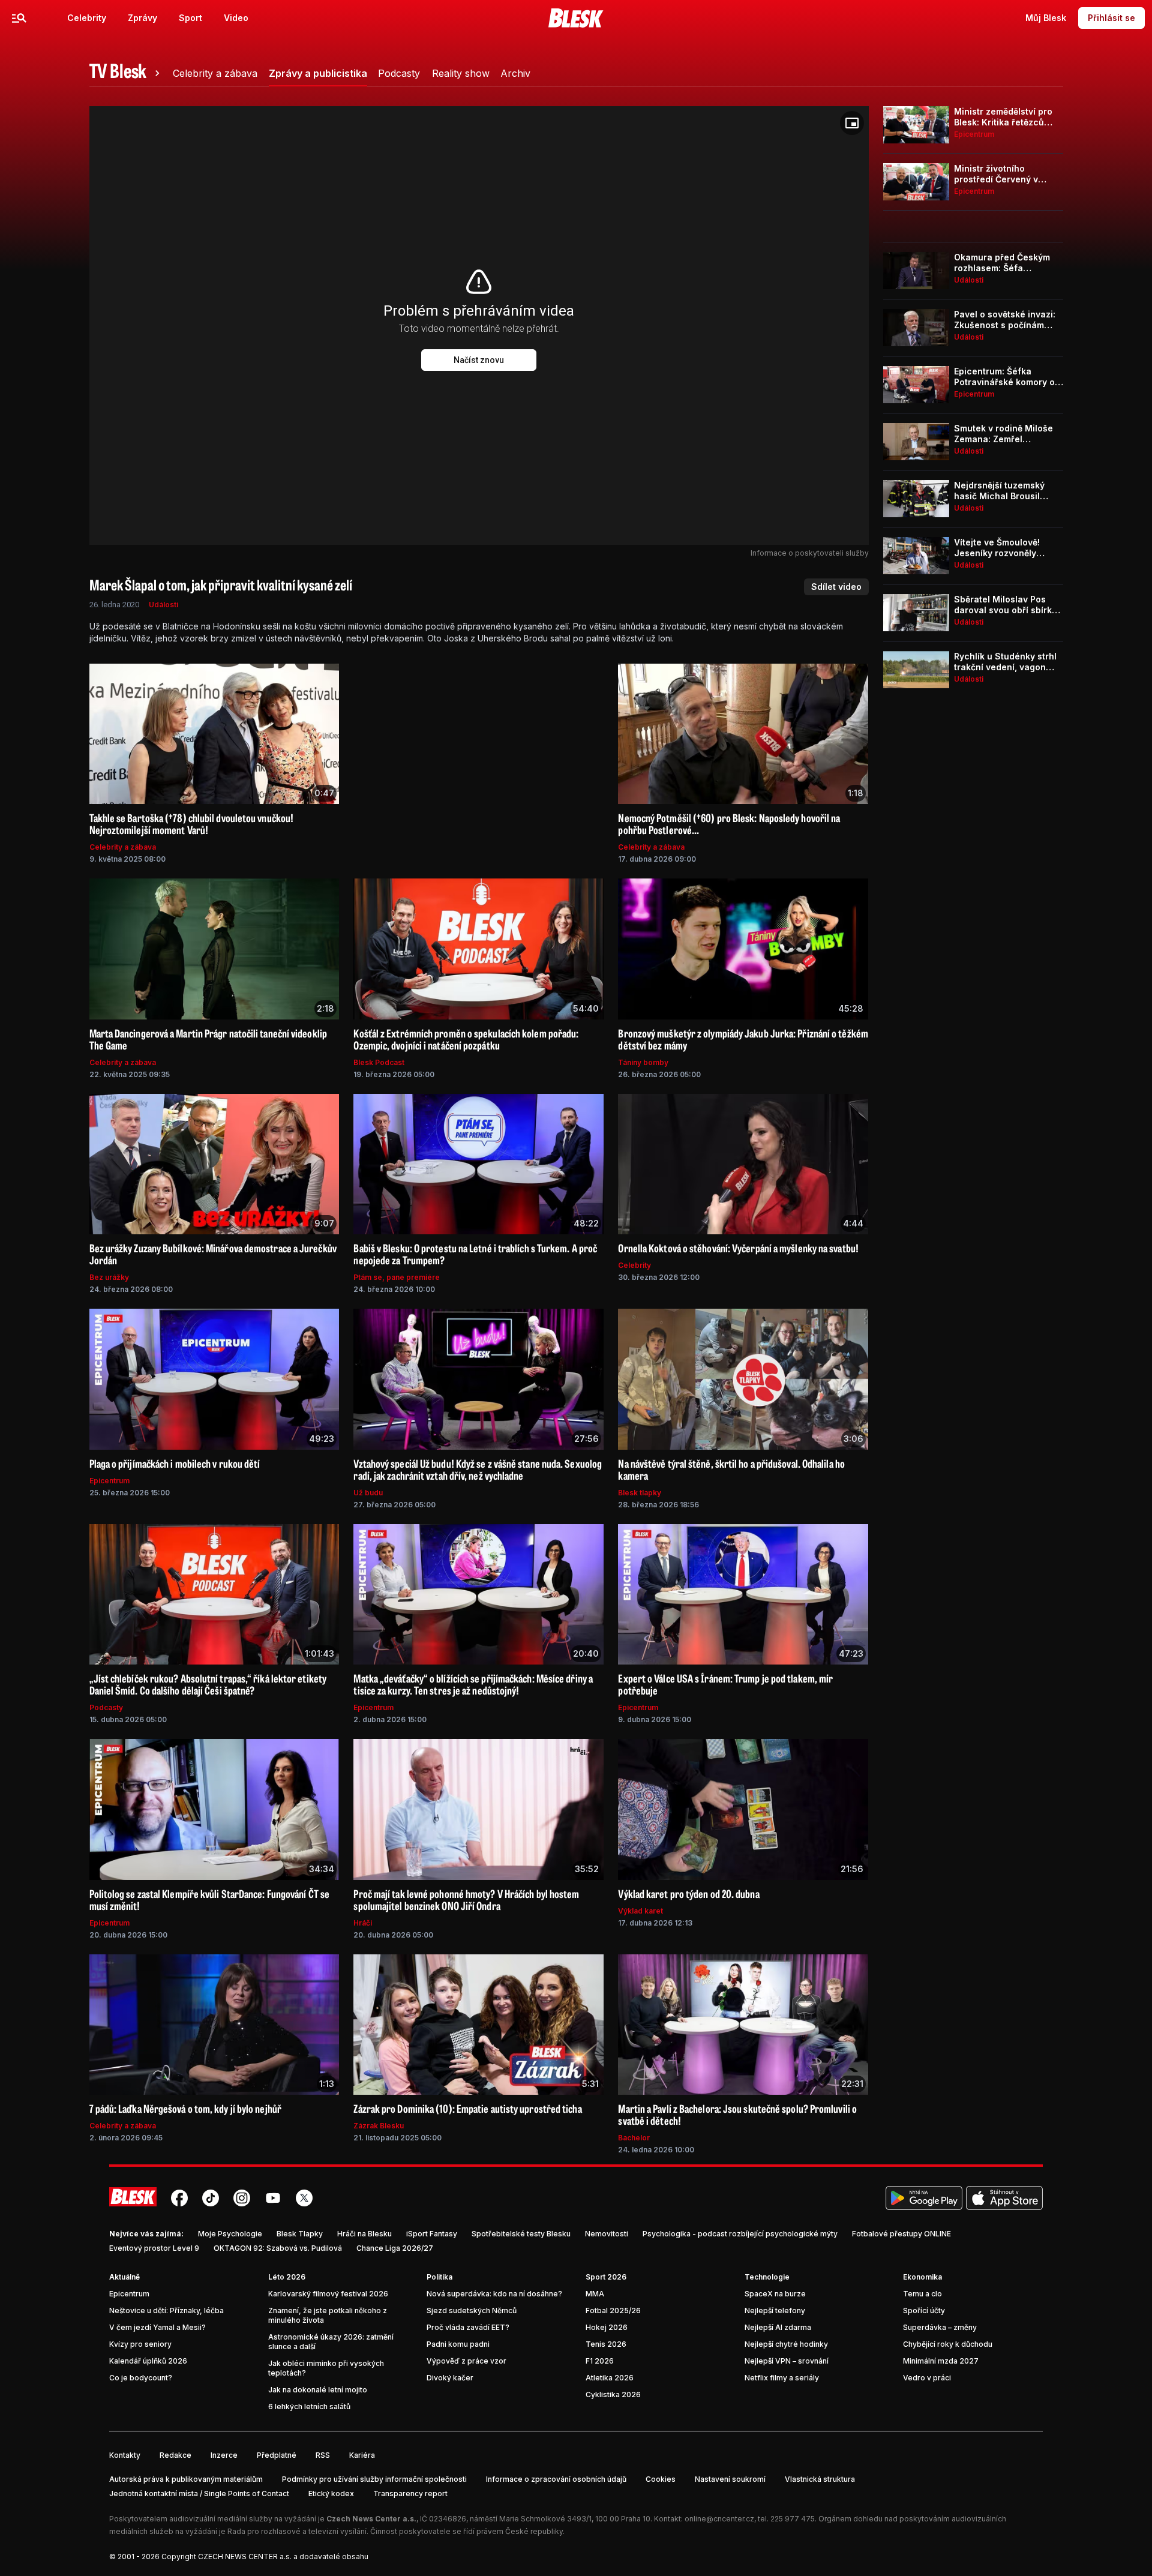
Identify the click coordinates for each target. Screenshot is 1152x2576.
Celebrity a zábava (123, 847)
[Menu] (19, 18)
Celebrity (87, 18)
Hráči (363, 1923)
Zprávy (142, 18)
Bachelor (634, 2138)
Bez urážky (109, 1277)
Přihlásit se (1111, 18)
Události (163, 605)
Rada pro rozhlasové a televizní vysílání (297, 2531)
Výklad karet (640, 1911)
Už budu (368, 1493)
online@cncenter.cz (719, 2519)
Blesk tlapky (640, 1493)
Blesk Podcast (379, 1062)
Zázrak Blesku (379, 2126)
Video (236, 18)
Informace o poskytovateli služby (810, 553)
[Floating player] (852, 123)
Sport (190, 18)
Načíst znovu (479, 360)
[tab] (127, 73)
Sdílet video (836, 587)
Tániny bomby (643, 1062)
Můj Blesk (1046, 18)
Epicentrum (109, 1481)
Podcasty (106, 1707)
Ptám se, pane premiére (397, 1277)
